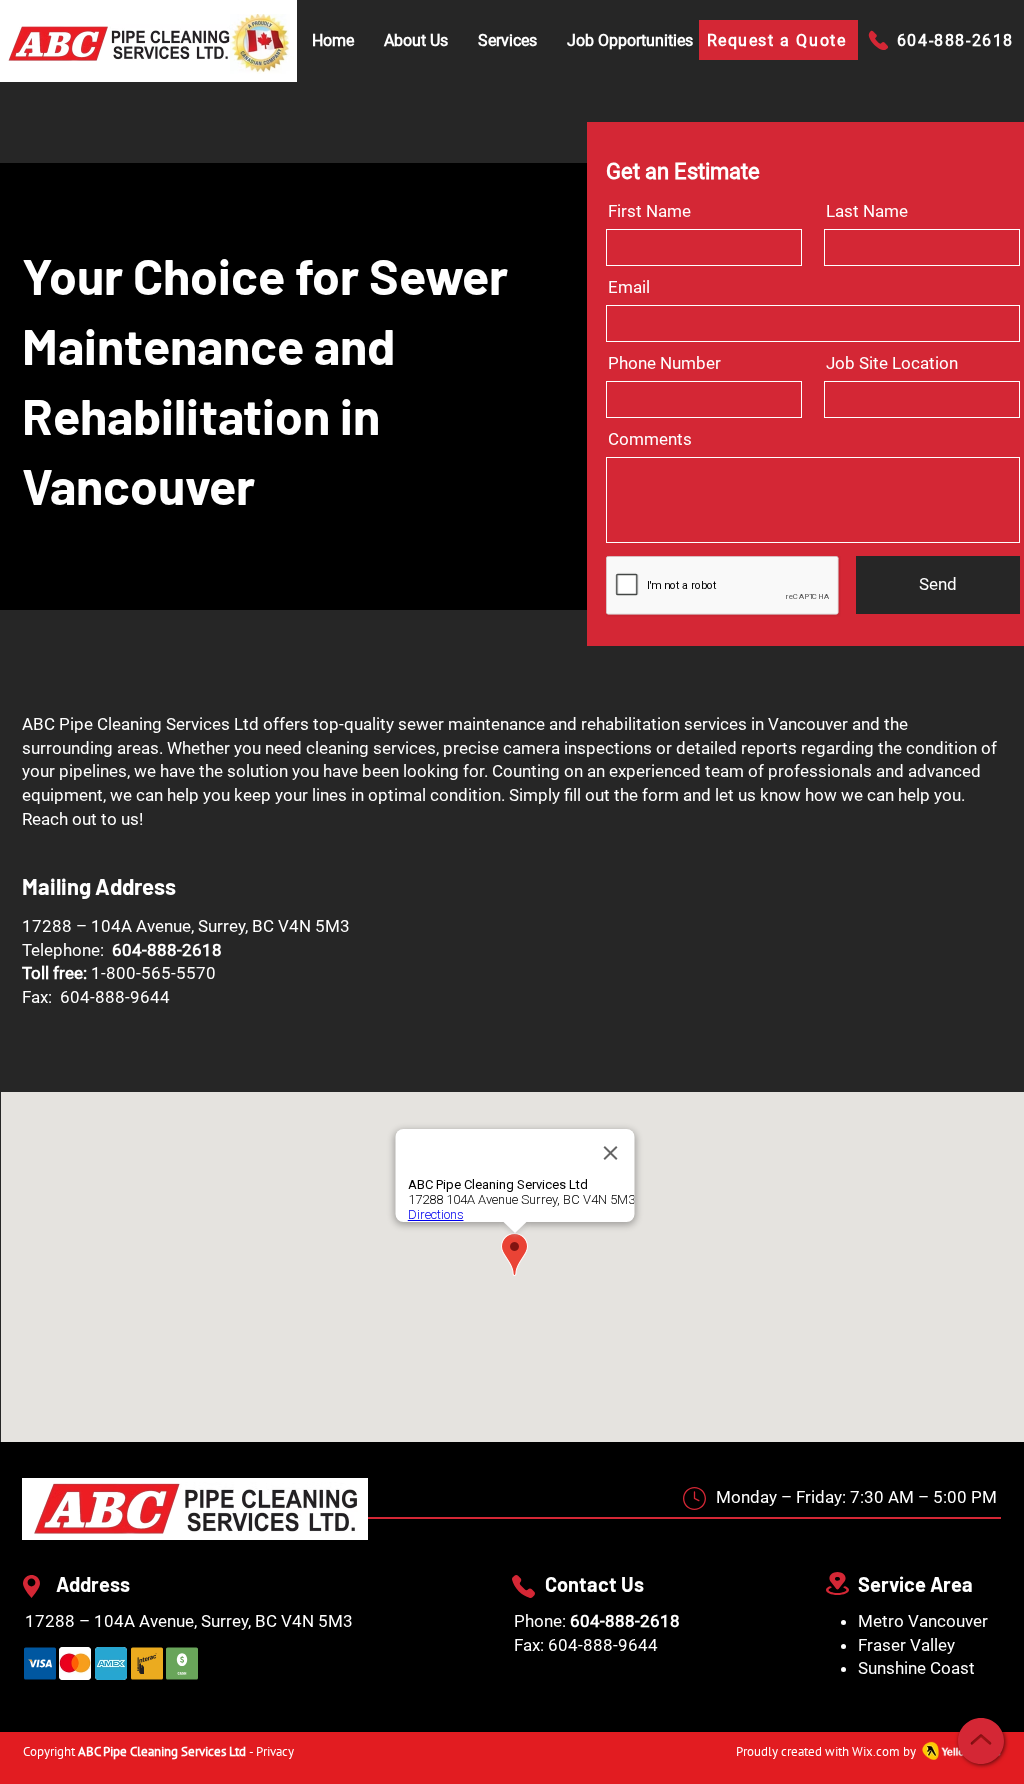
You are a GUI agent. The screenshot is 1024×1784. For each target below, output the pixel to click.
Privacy (275, 1751)
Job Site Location (892, 363)
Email (629, 287)
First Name (649, 211)
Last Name (867, 211)
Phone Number (664, 363)
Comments (650, 439)
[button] (507, 41)
